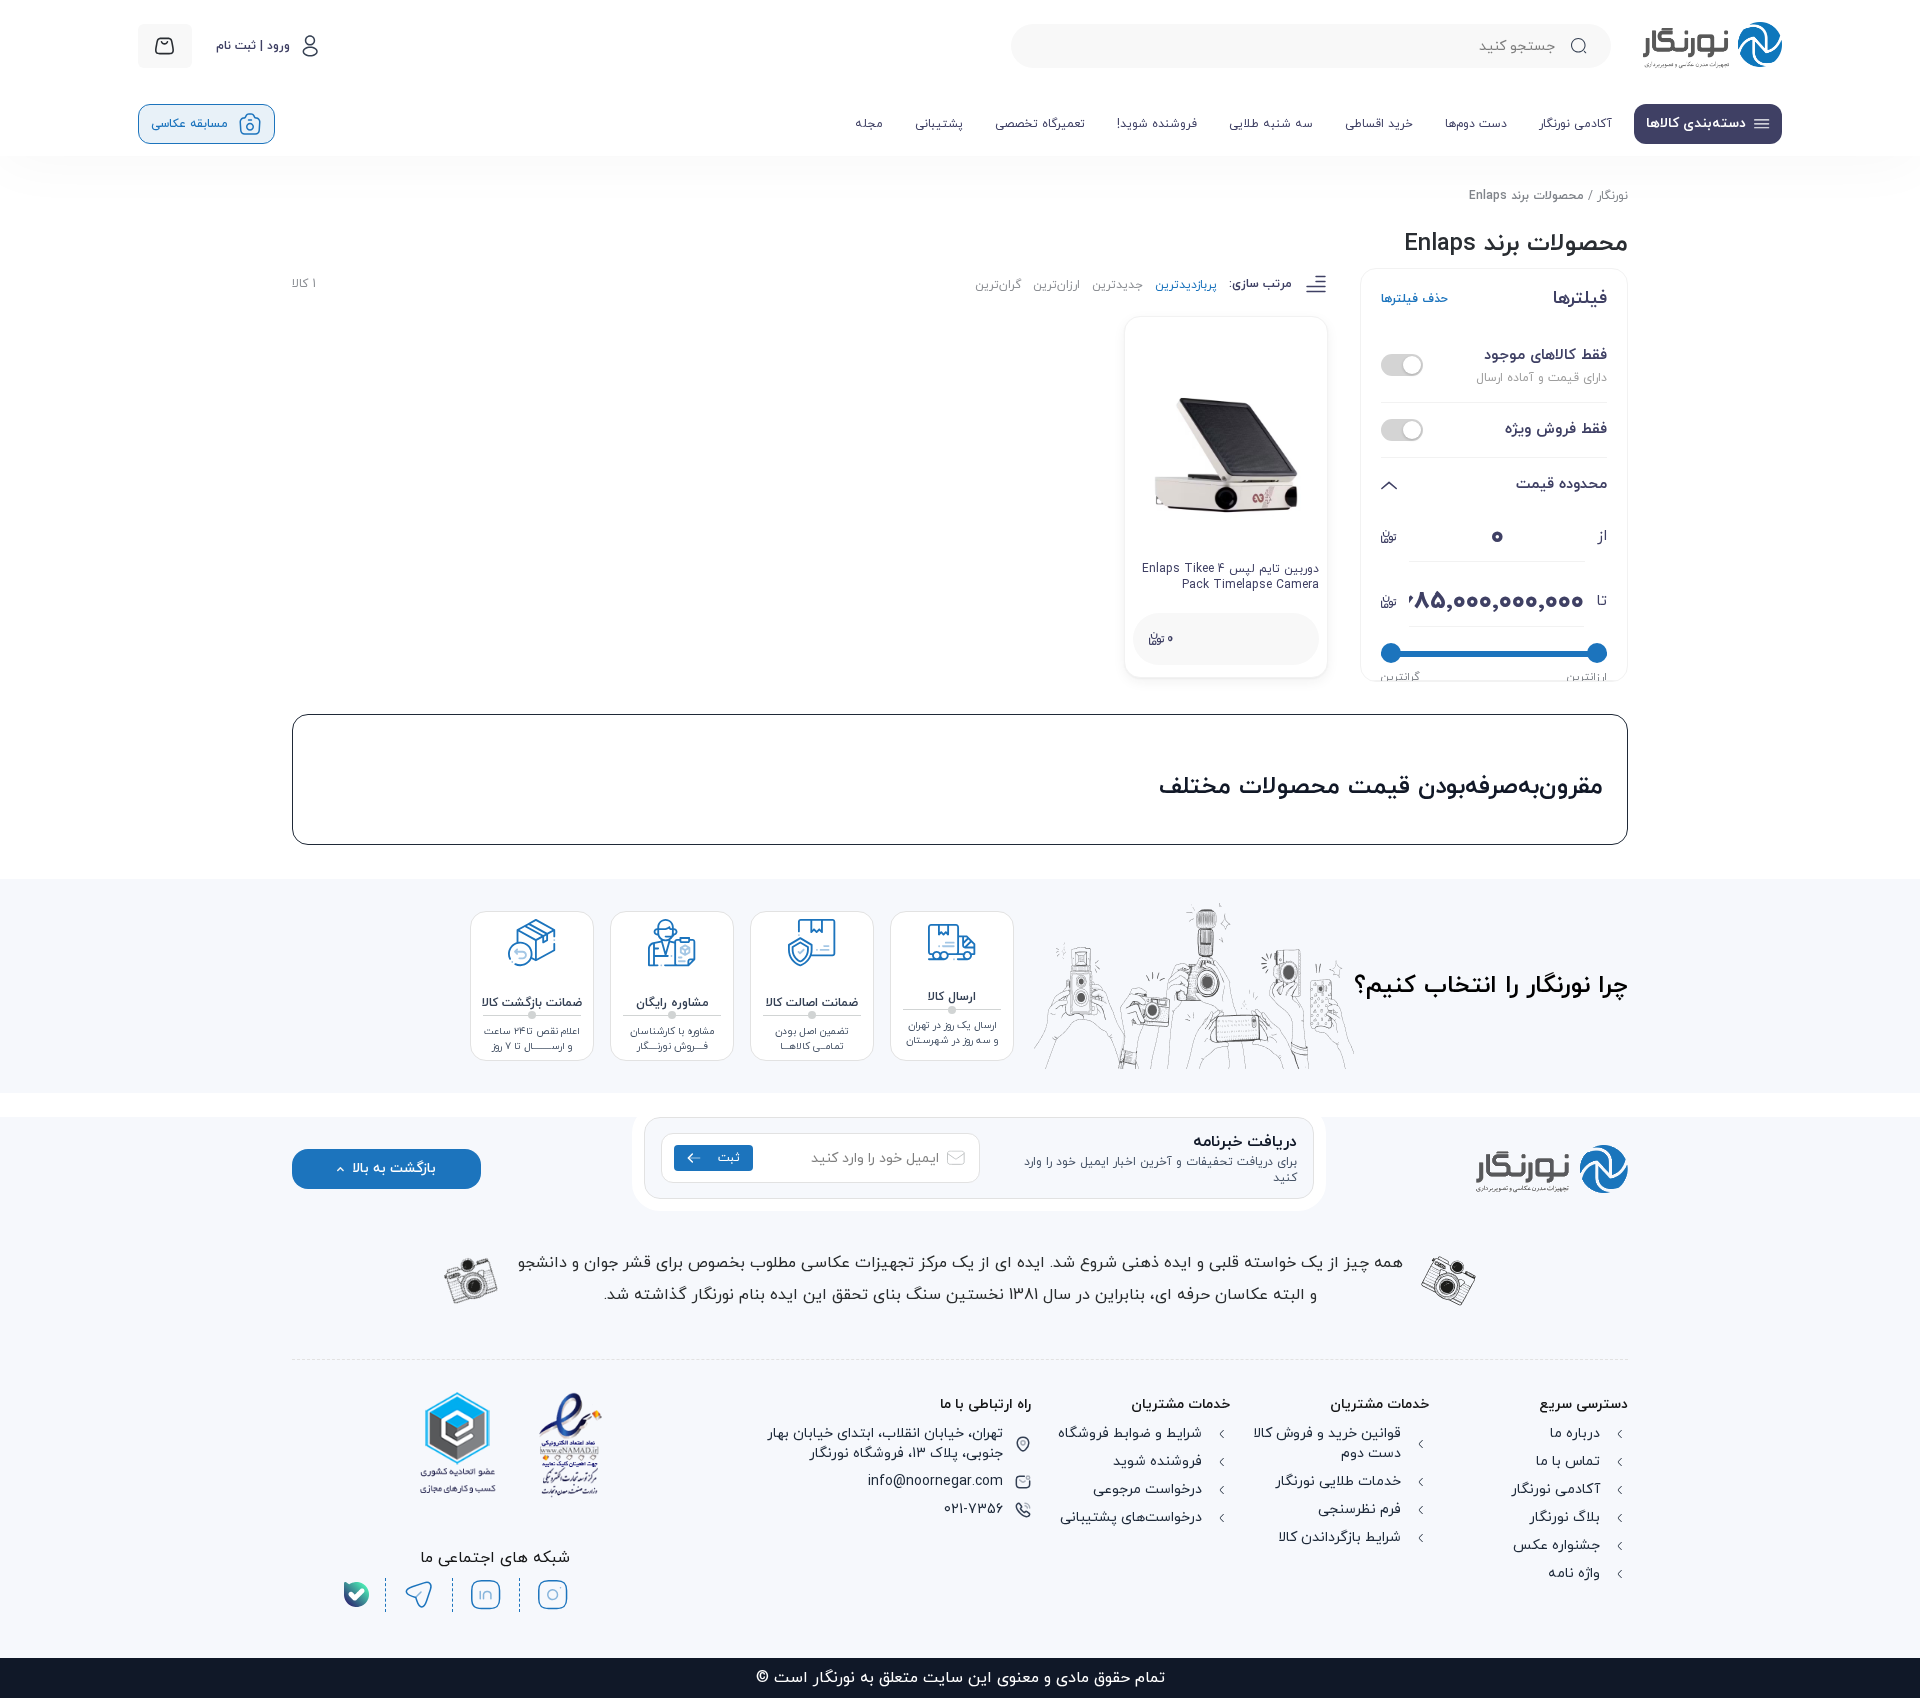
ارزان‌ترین (1056, 285)
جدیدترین (1117, 285)
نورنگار (1612, 196)
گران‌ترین (998, 285)
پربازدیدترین (1186, 285)
